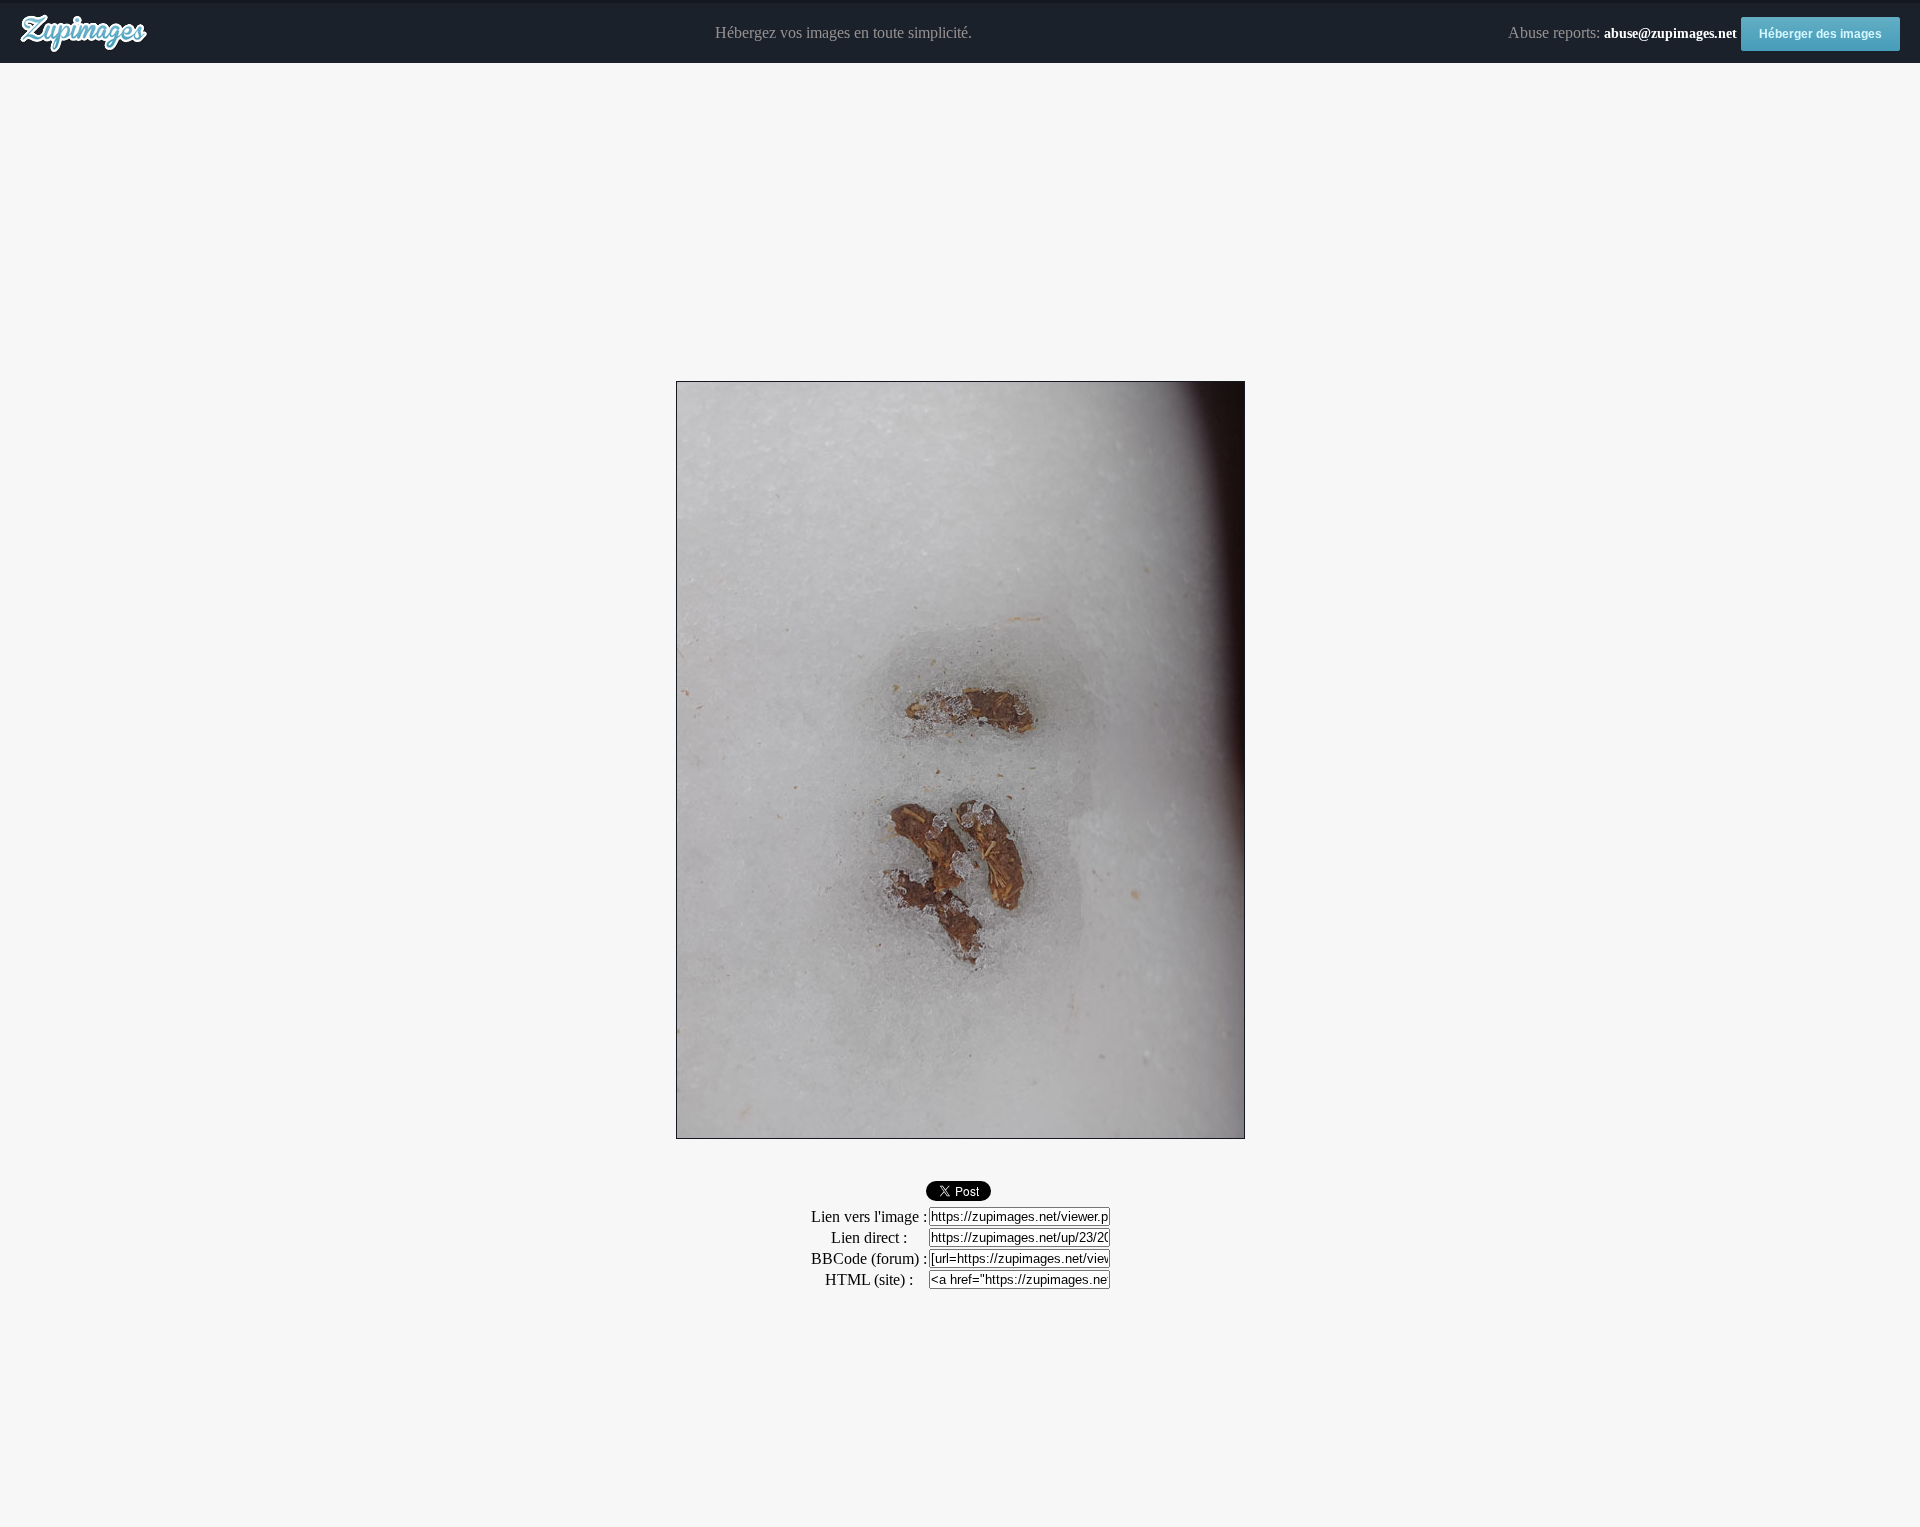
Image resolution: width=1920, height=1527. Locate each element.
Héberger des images (1820, 34)
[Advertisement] (960, 223)
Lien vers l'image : (869, 1216)
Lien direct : (869, 1237)
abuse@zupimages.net (1670, 33)
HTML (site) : (869, 1279)
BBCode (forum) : (869, 1258)
